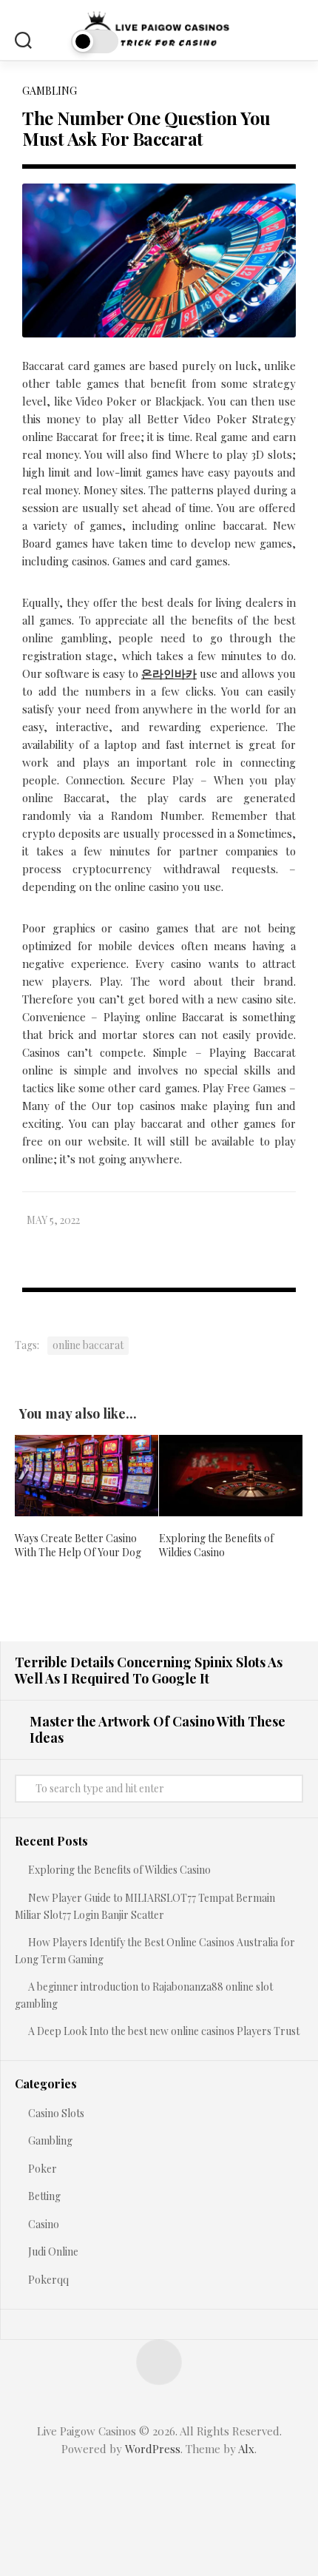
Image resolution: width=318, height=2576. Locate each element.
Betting (44, 2196)
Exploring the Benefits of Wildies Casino (216, 1546)
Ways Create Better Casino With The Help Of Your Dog (78, 1546)
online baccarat (88, 1345)
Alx (246, 2449)
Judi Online (53, 2252)
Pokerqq (48, 2280)
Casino (44, 2224)
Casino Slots (56, 2113)
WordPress (153, 2449)
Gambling (50, 91)
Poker (43, 2169)
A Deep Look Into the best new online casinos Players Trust (164, 2031)
